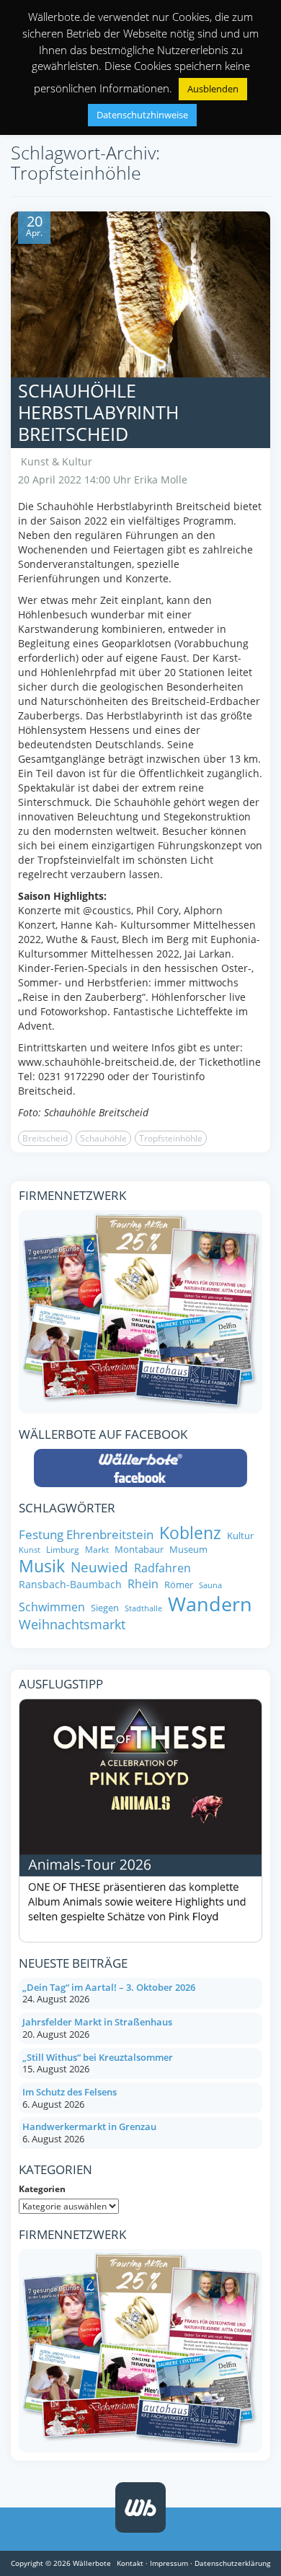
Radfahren (162, 1568)
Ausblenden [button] (213, 89)
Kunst (30, 1550)
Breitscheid (45, 1138)
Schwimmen (52, 1607)
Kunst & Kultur (57, 461)
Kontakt (130, 2563)
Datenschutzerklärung (232, 2563)
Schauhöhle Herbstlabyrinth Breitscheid (98, 412)
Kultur (240, 1536)
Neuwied (99, 1568)
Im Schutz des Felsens (70, 2092)
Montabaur (139, 1550)
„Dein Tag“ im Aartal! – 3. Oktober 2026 (109, 1987)
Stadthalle (143, 1609)
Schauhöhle (103, 1138)
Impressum (169, 2563)
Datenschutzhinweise (142, 115)
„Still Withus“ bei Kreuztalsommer (98, 2057)
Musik (42, 1567)
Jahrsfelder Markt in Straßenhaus (97, 2022)
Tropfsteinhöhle (171, 1138)
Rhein (143, 1584)
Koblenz (190, 1533)
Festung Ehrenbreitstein (86, 1534)
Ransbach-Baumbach (70, 1585)
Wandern (210, 1604)
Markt (97, 1550)
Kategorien (42, 2189)
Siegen (105, 1608)
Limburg (63, 1550)
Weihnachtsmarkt (72, 1625)
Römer (179, 1585)
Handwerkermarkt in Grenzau (89, 2126)
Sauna (210, 1586)
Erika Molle (161, 479)
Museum (188, 1550)
